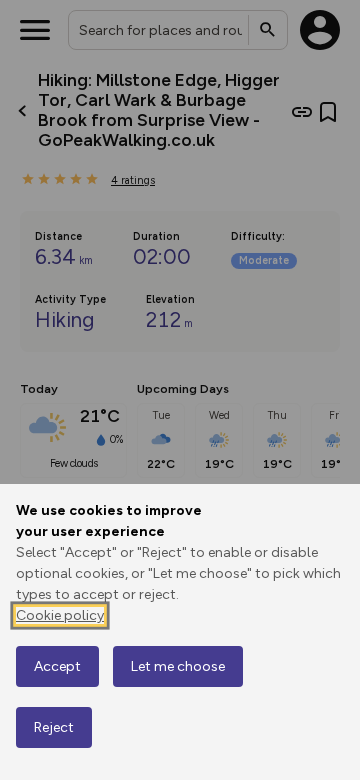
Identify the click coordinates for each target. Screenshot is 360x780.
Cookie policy (60, 615)
